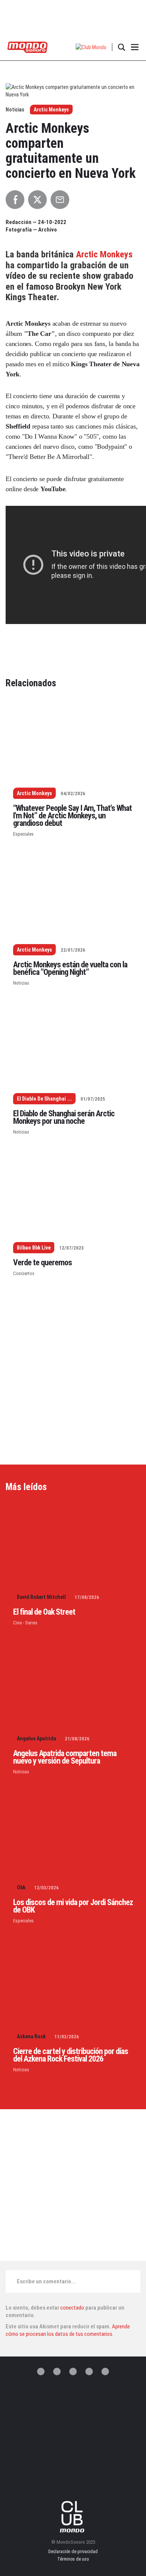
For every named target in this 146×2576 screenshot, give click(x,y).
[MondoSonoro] (28, 47)
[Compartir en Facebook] (15, 200)
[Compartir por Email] (60, 200)
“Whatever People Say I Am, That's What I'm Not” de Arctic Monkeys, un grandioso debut (72, 816)
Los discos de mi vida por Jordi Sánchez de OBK (73, 1906)
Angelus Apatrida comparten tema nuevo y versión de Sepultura (65, 1757)
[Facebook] (57, 2371)
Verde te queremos (42, 1262)
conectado (72, 2308)
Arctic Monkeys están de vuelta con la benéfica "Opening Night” (70, 968)
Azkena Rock (31, 2036)
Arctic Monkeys (51, 110)
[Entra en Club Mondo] (73, 2517)
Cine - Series (25, 1623)
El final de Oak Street (44, 1612)
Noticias (21, 983)
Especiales (23, 834)
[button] (91, 47)
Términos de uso (73, 2559)
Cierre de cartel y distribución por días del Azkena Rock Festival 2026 (71, 2055)
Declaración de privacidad (73, 2552)
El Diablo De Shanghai (41, 1099)
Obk (21, 1887)
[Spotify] (89, 2371)
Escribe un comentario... (46, 2281)
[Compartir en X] (37, 200)
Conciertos (24, 1273)
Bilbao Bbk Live (34, 1248)
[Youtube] (105, 2371)
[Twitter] (41, 2371)
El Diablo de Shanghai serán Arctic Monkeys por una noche (64, 1117)
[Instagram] (73, 2371)
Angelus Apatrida (36, 1738)
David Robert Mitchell (41, 1597)
